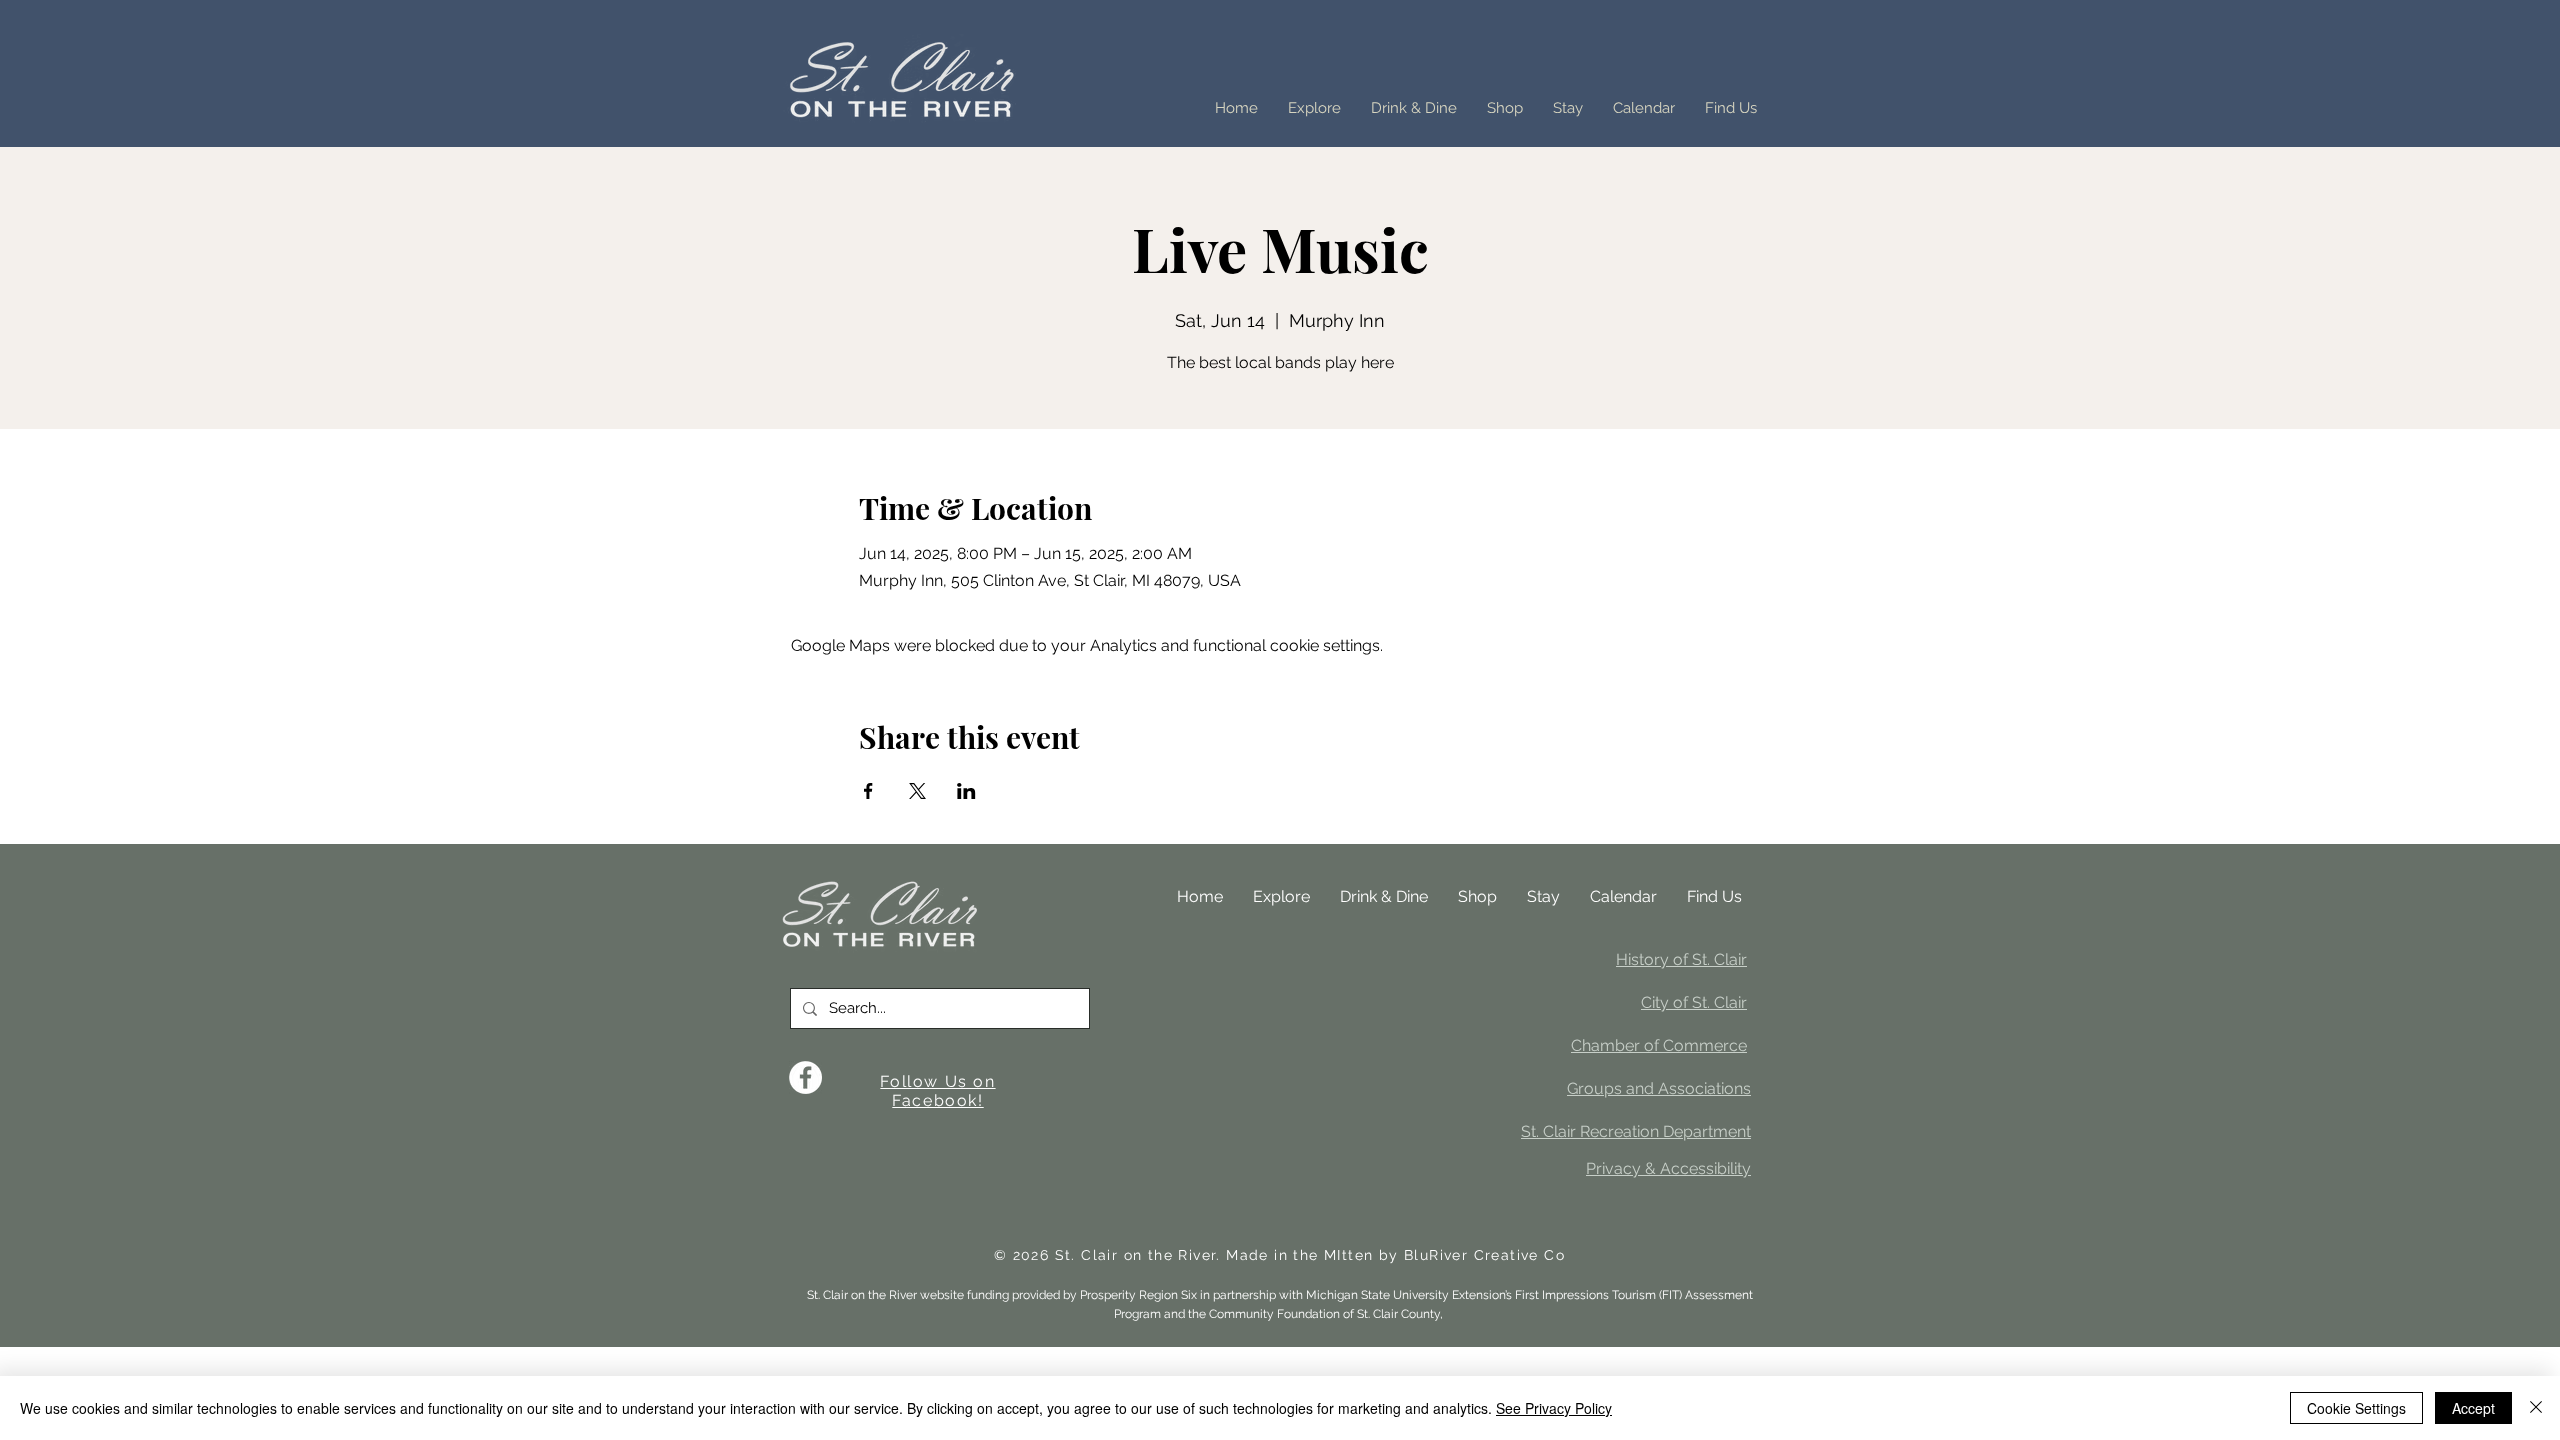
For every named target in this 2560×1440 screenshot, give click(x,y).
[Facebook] (805, 1077)
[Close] (2536, 1408)
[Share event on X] (917, 791)
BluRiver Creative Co (1484, 1255)
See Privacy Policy (1554, 1408)
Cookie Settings (2356, 1408)
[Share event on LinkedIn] (966, 791)
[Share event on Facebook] (868, 791)
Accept (2473, 1408)
